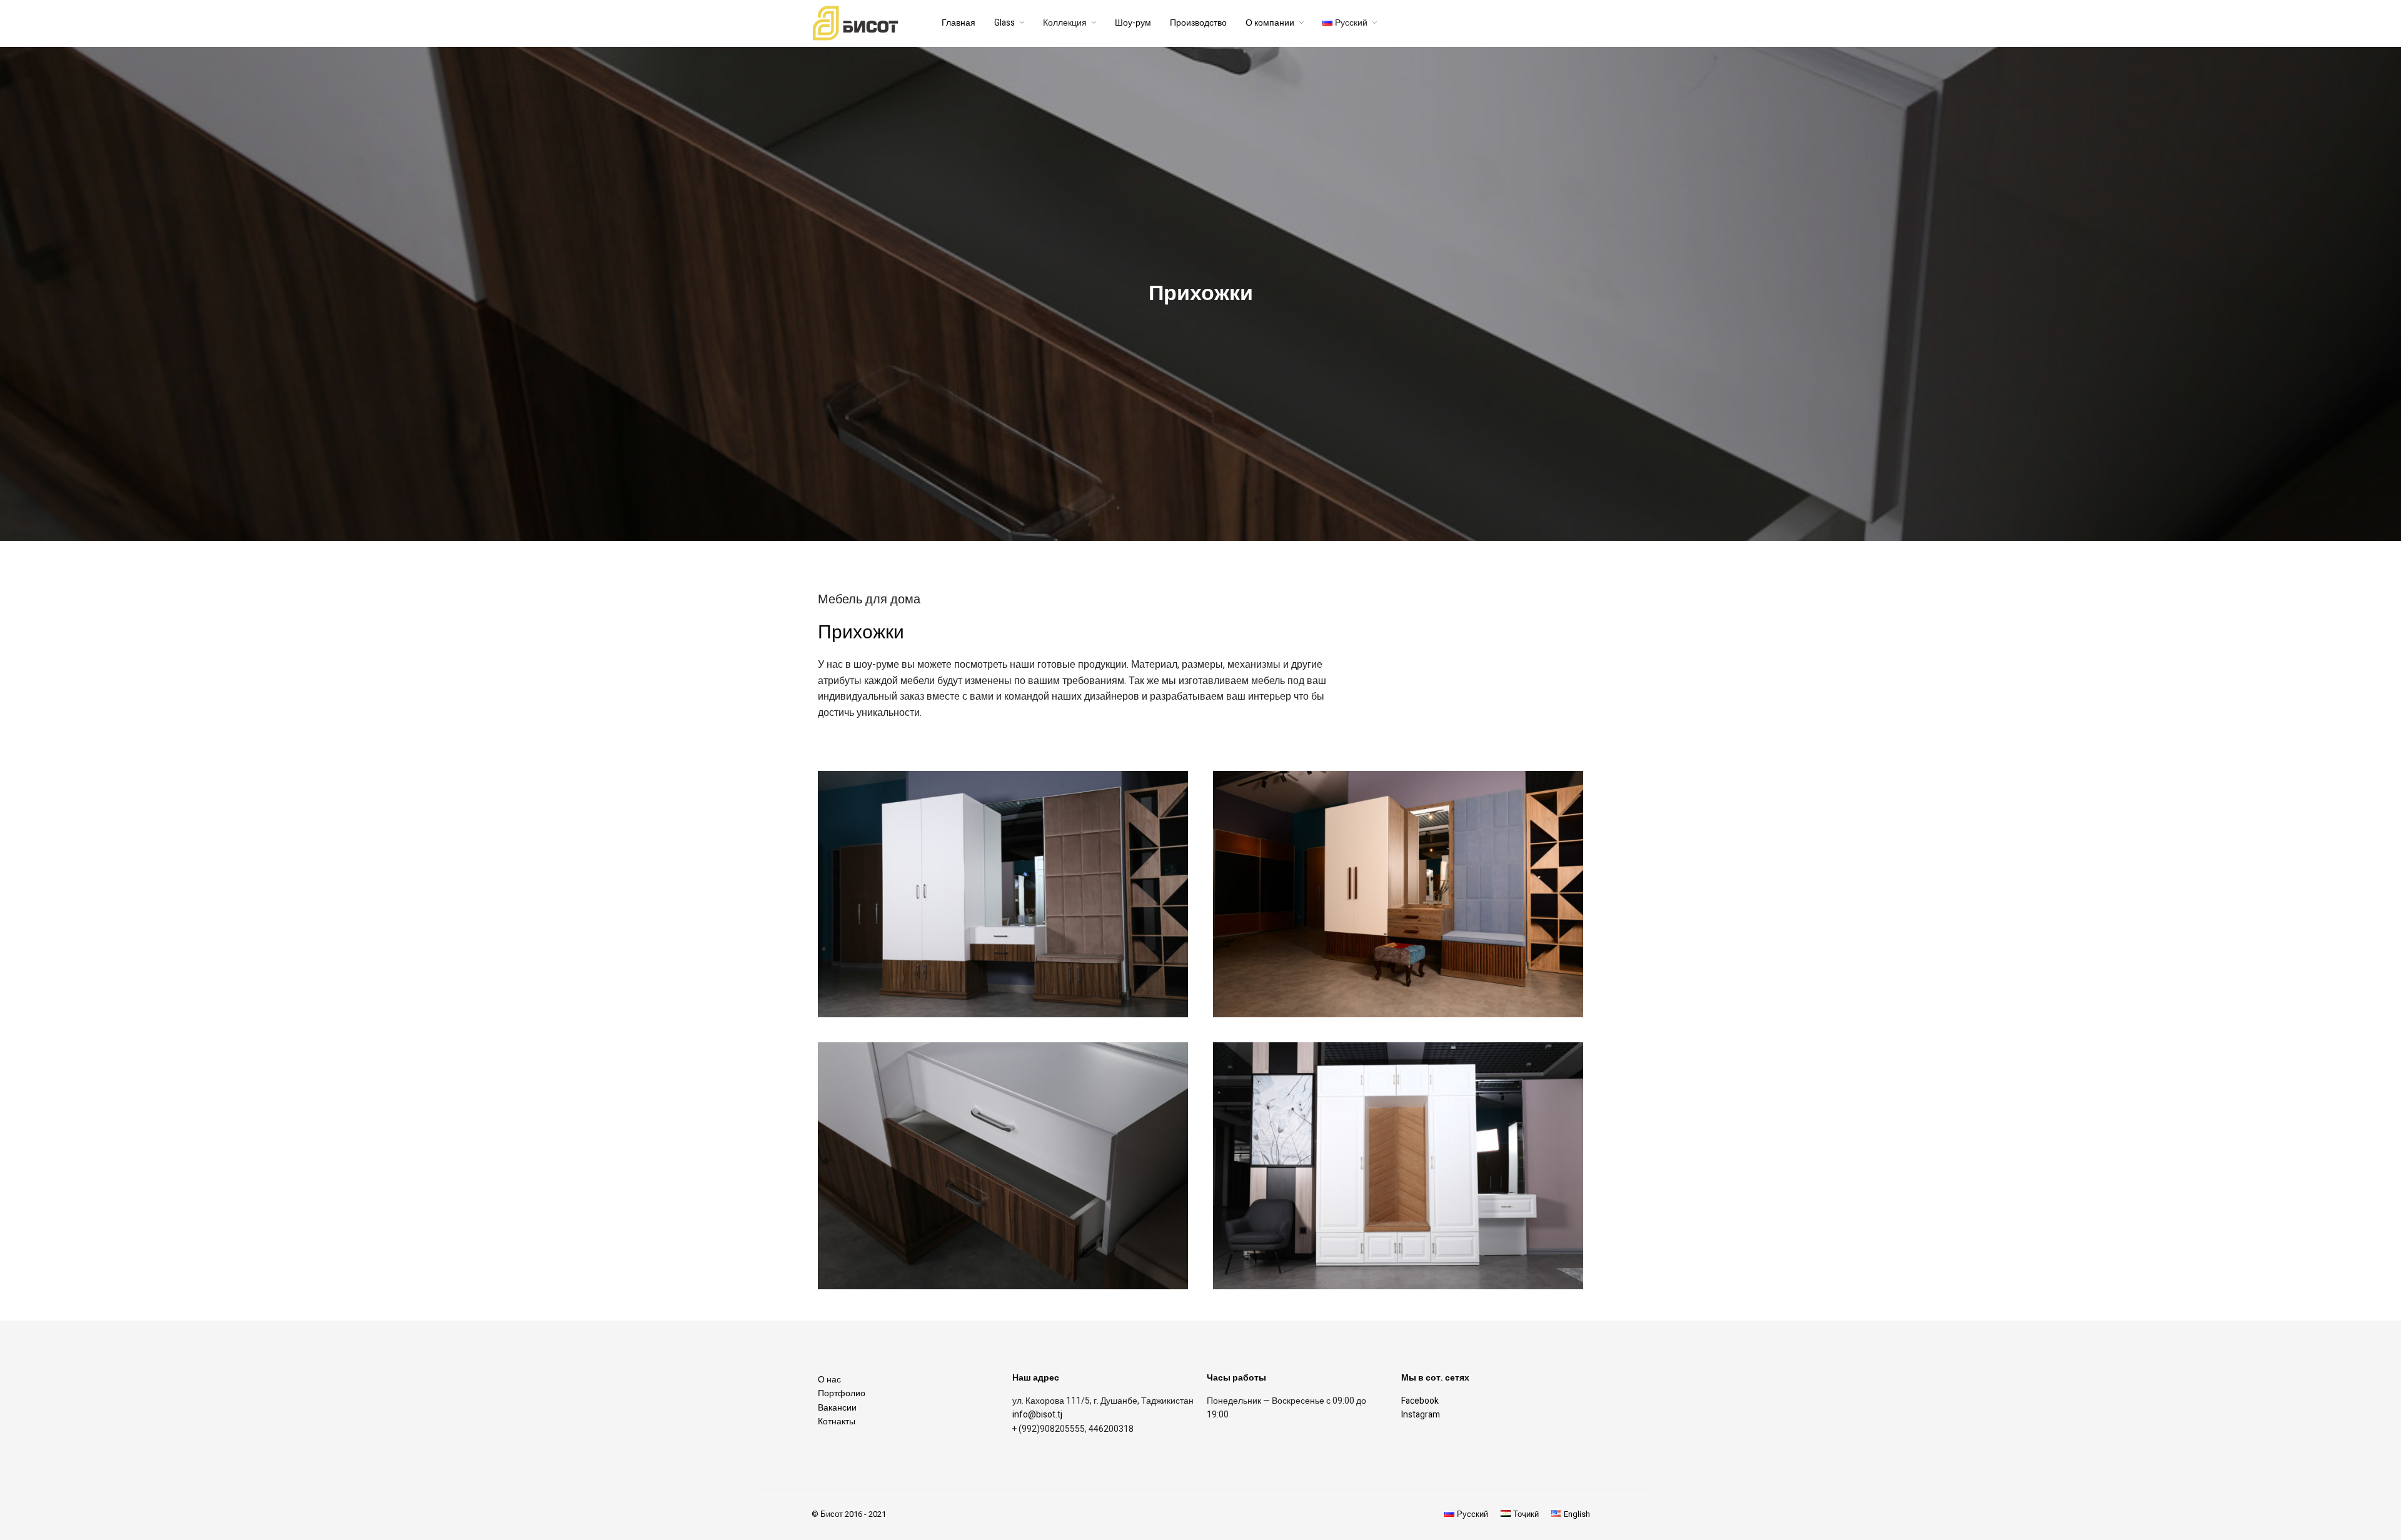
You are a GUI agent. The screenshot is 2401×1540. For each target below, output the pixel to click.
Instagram (1421, 1415)
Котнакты (837, 1422)
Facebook (1420, 1401)
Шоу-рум (1133, 23)
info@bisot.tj (1037, 1415)
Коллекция (1065, 23)
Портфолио (842, 1393)
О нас (829, 1380)
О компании (1270, 23)
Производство (1198, 23)
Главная (959, 23)
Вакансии (837, 1408)
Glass (1004, 23)
